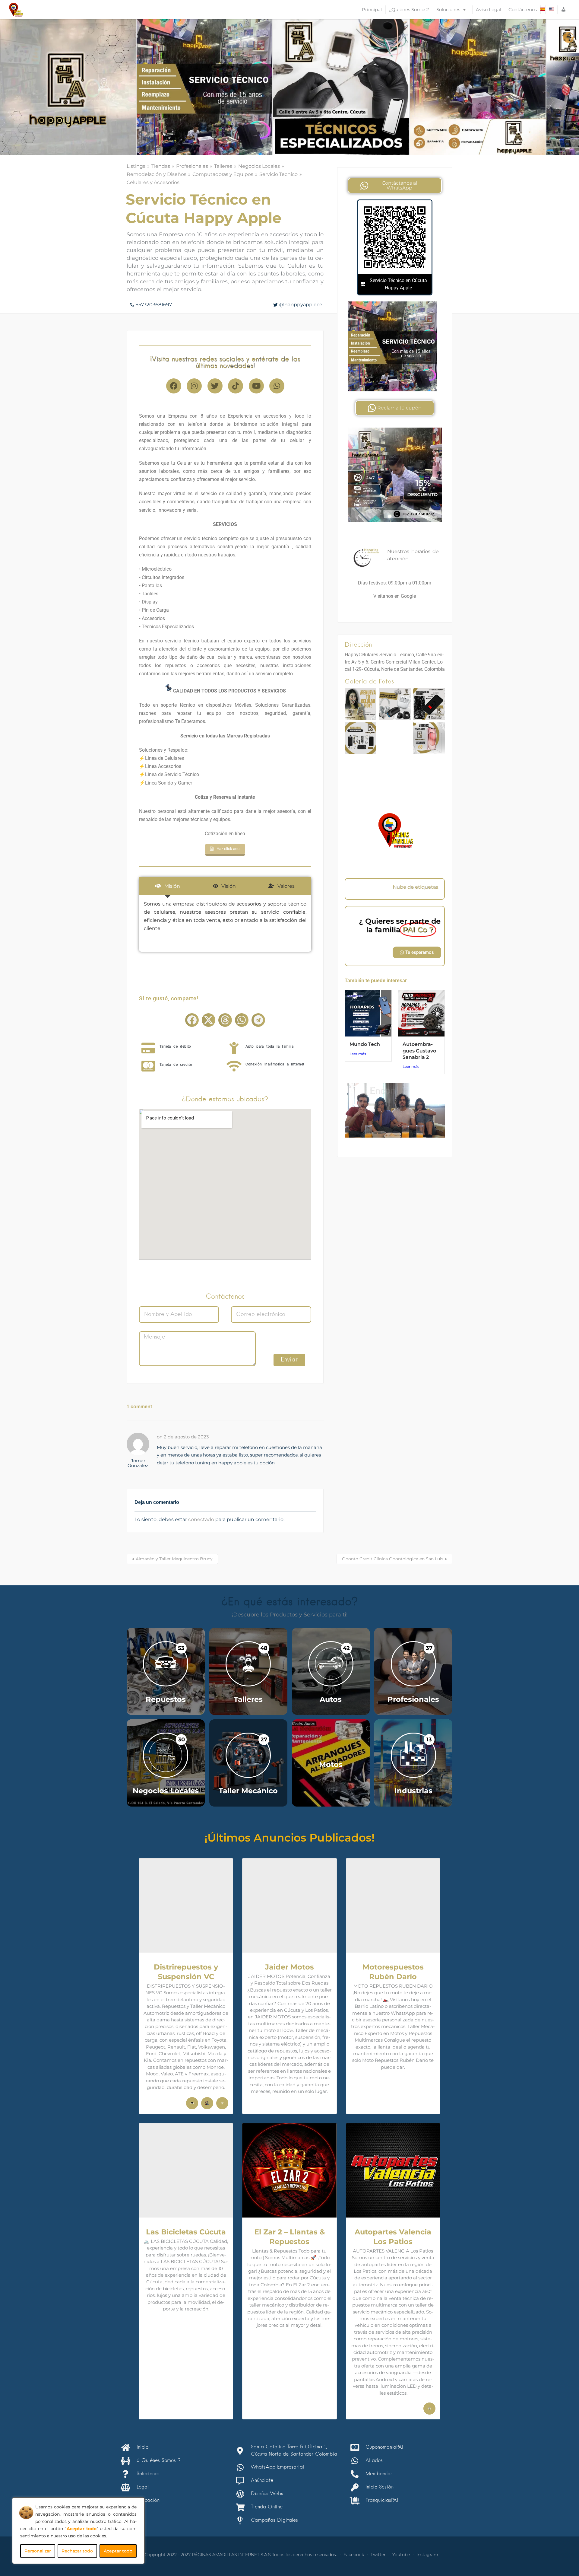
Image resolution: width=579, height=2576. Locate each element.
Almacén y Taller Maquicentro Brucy (174, 1559)
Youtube (401, 2555)
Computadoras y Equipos (223, 174)
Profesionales (192, 166)
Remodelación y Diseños (157, 174)
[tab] (168, 886)
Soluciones (448, 10)
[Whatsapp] (277, 386)
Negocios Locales (259, 166)
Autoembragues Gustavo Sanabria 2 (419, 1051)
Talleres (223, 166)
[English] (551, 10)
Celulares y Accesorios (153, 182)
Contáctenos (523, 10)
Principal (372, 10)
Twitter (378, 2555)
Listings (136, 166)
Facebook (354, 2555)
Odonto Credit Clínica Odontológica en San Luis (393, 1559)
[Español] (543, 10)
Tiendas (161, 166)
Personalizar (38, 2551)
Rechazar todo (77, 2551)
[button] (192, 1020)
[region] (78, 2531)
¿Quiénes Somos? (409, 10)
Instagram (427, 2555)
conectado (201, 1519)
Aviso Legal (489, 10)
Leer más (358, 1054)
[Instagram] (194, 386)
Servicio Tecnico (278, 174)
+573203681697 (154, 305)
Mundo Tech (365, 1044)
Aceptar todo (118, 2551)
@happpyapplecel (301, 305)
